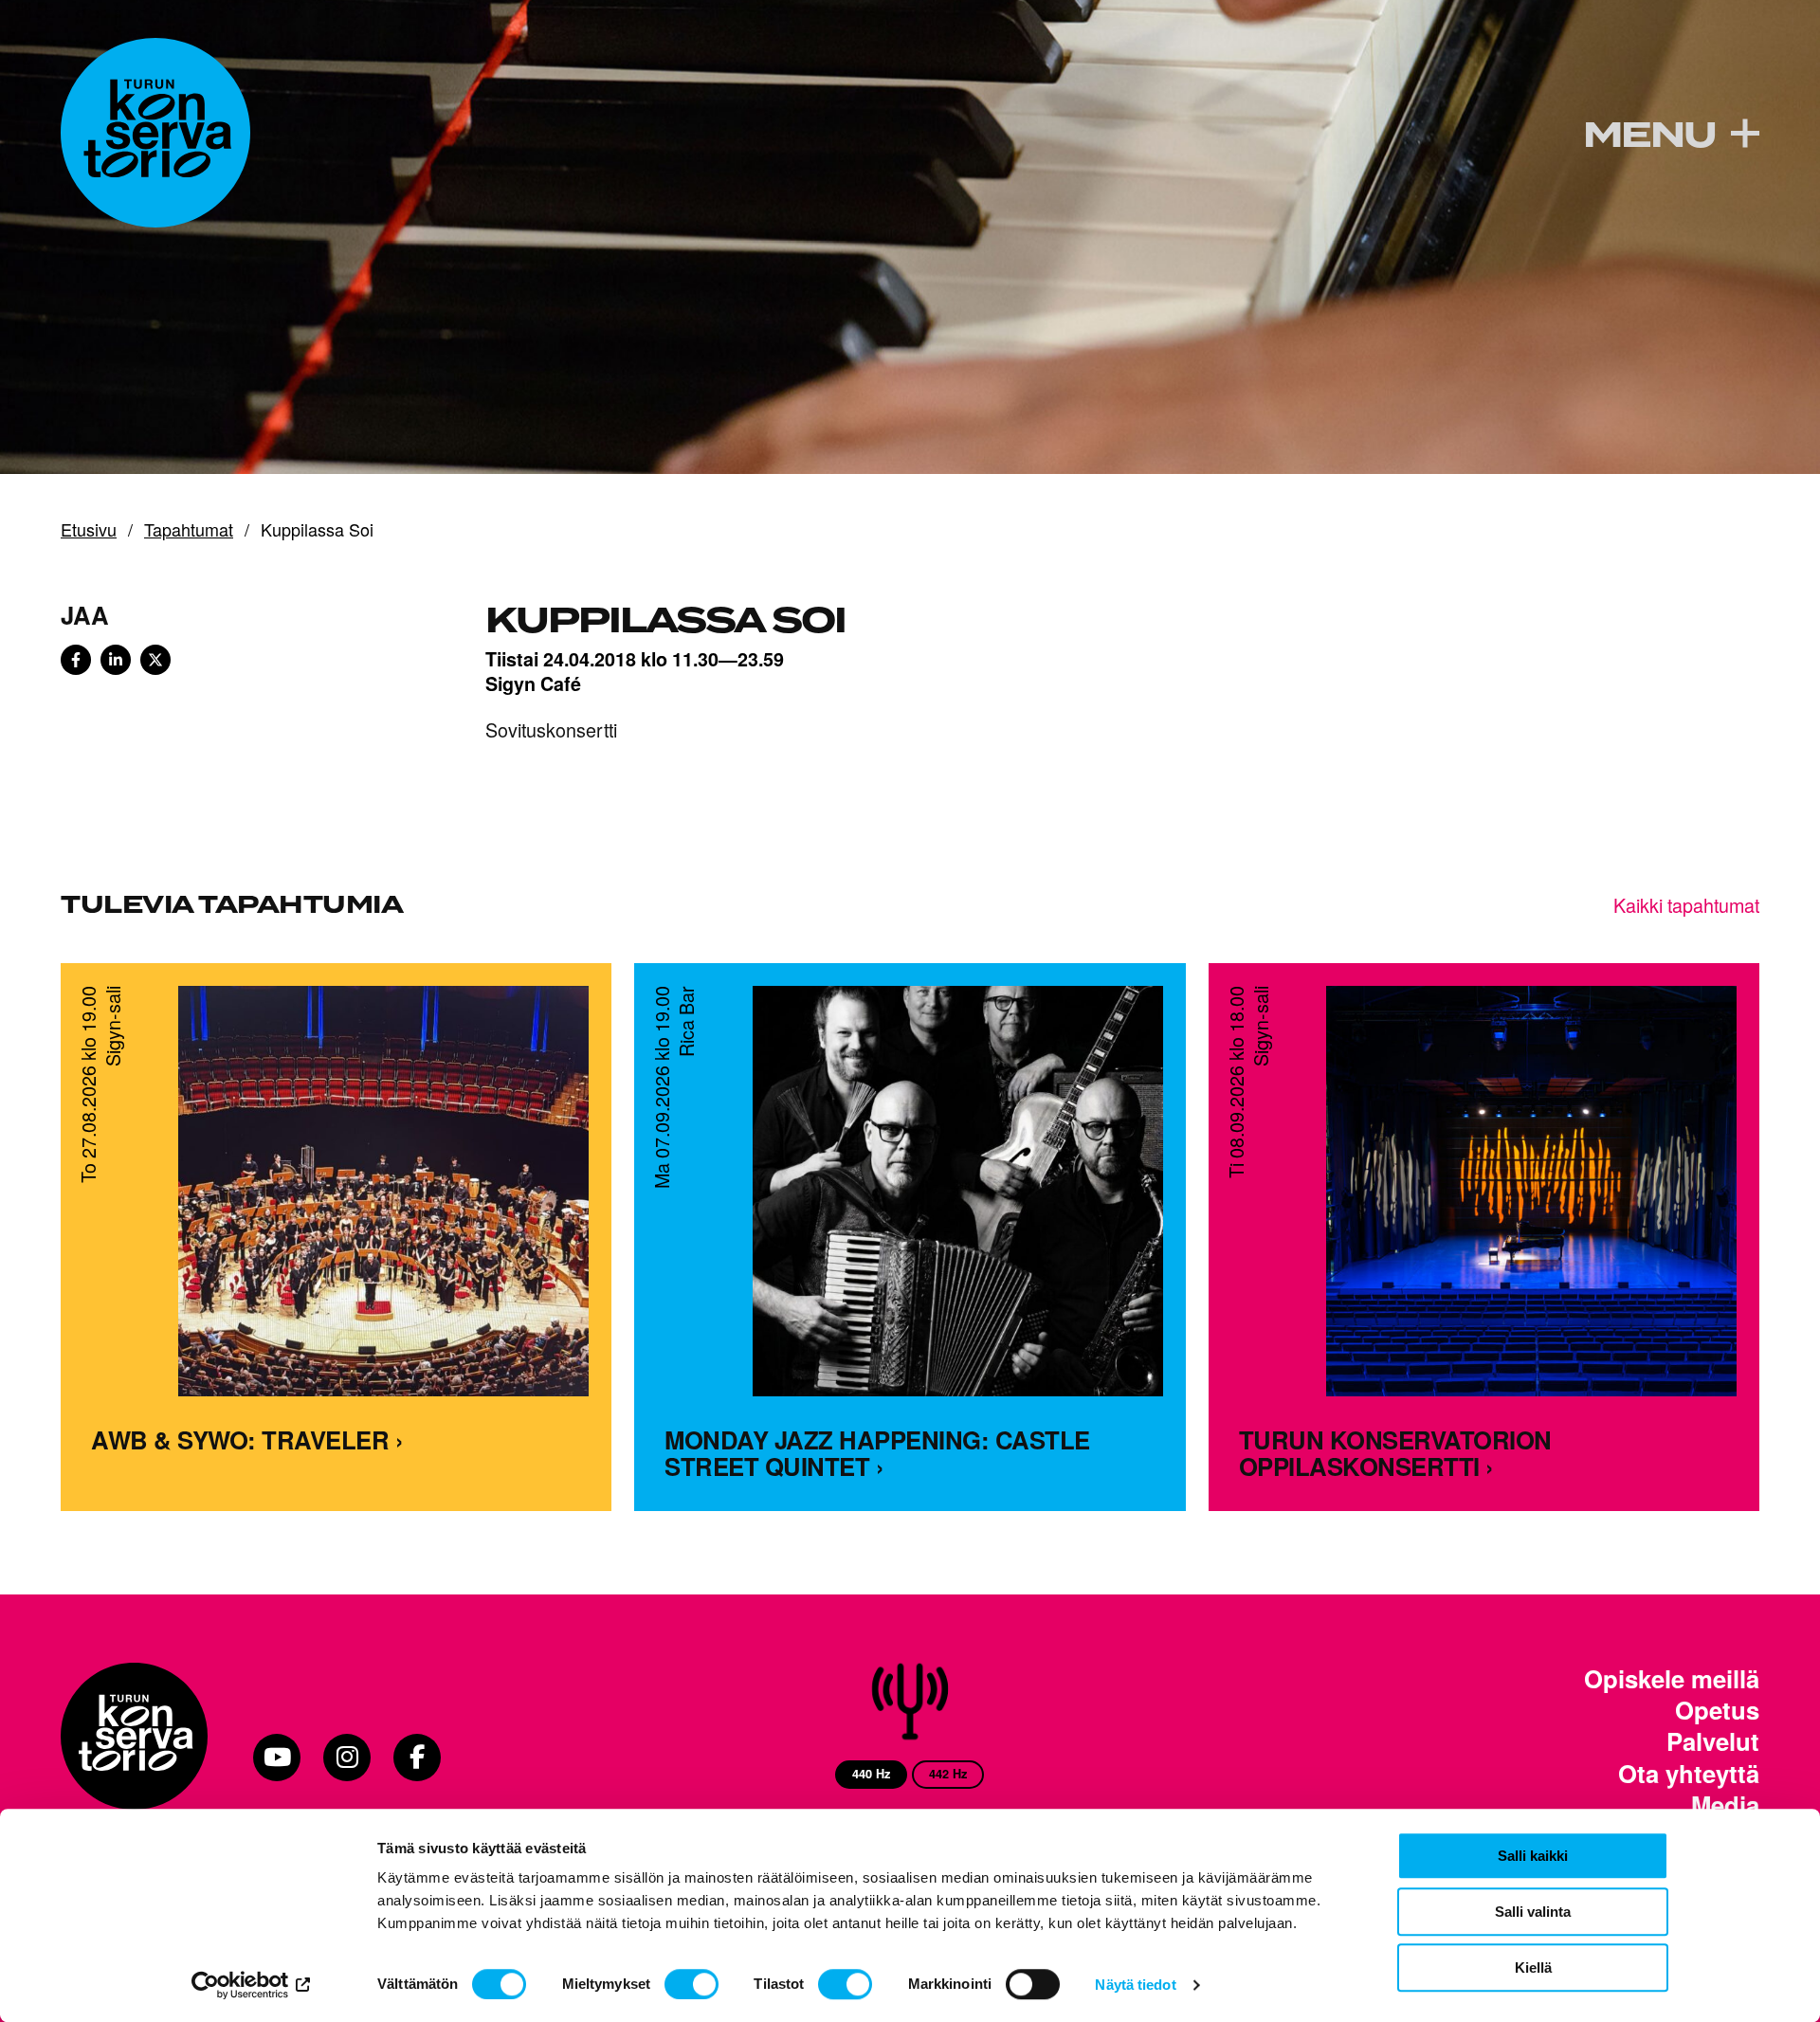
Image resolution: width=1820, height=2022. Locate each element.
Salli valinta (1533, 1912)
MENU (1649, 135)
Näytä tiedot (1135, 1985)
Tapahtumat (189, 530)
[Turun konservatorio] (134, 1758)
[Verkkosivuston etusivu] (155, 133)
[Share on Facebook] (76, 660)
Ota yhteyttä (1689, 1773)
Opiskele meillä (1672, 1678)
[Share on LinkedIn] (116, 660)
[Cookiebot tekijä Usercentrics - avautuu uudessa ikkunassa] (252, 1985)
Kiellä (1533, 1967)
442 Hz (948, 1774)
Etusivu (89, 530)
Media (1725, 1804)
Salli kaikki (1533, 1856)
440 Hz (871, 1774)
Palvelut (1713, 1741)
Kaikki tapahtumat (1686, 905)
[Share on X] (155, 660)
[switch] (692, 1984)
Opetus (1717, 1710)
